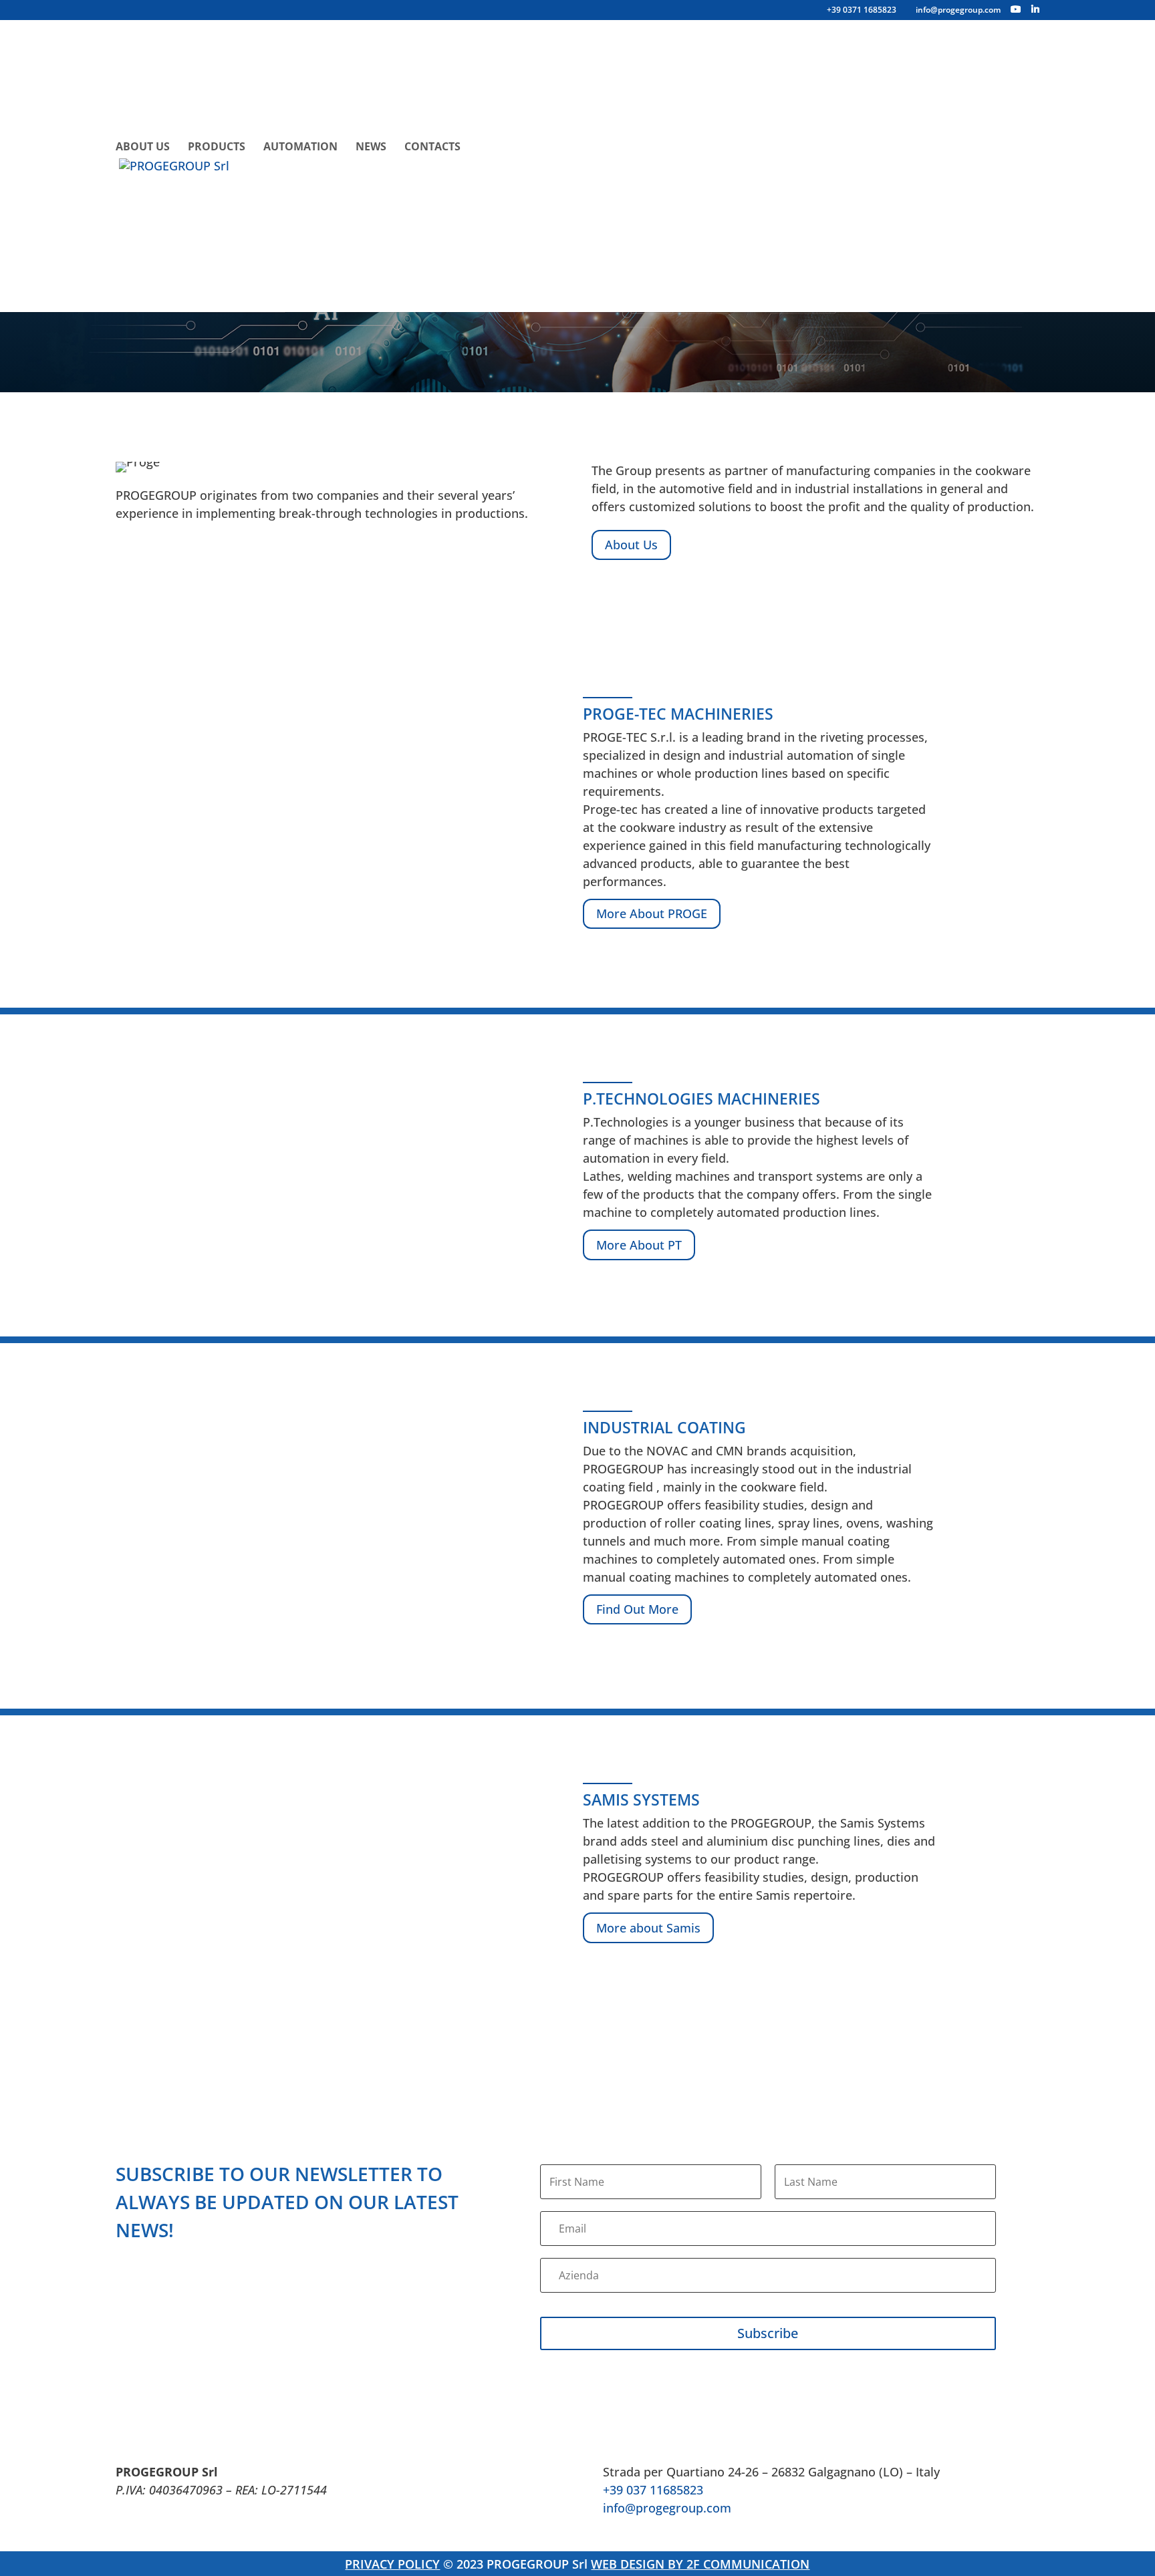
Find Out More (637, 1609)
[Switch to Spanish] (217, 247)
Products (217, 148)
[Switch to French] (785, 116)
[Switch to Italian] (580, 116)
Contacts (432, 148)
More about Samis (648, 1928)
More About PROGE (652, 913)
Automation (300, 148)
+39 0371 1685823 (862, 10)
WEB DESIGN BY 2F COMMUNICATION (700, 2564)
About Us (143, 148)
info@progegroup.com (667, 2508)
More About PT (639, 1245)
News (371, 148)
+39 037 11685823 (653, 2490)
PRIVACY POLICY (392, 2564)
